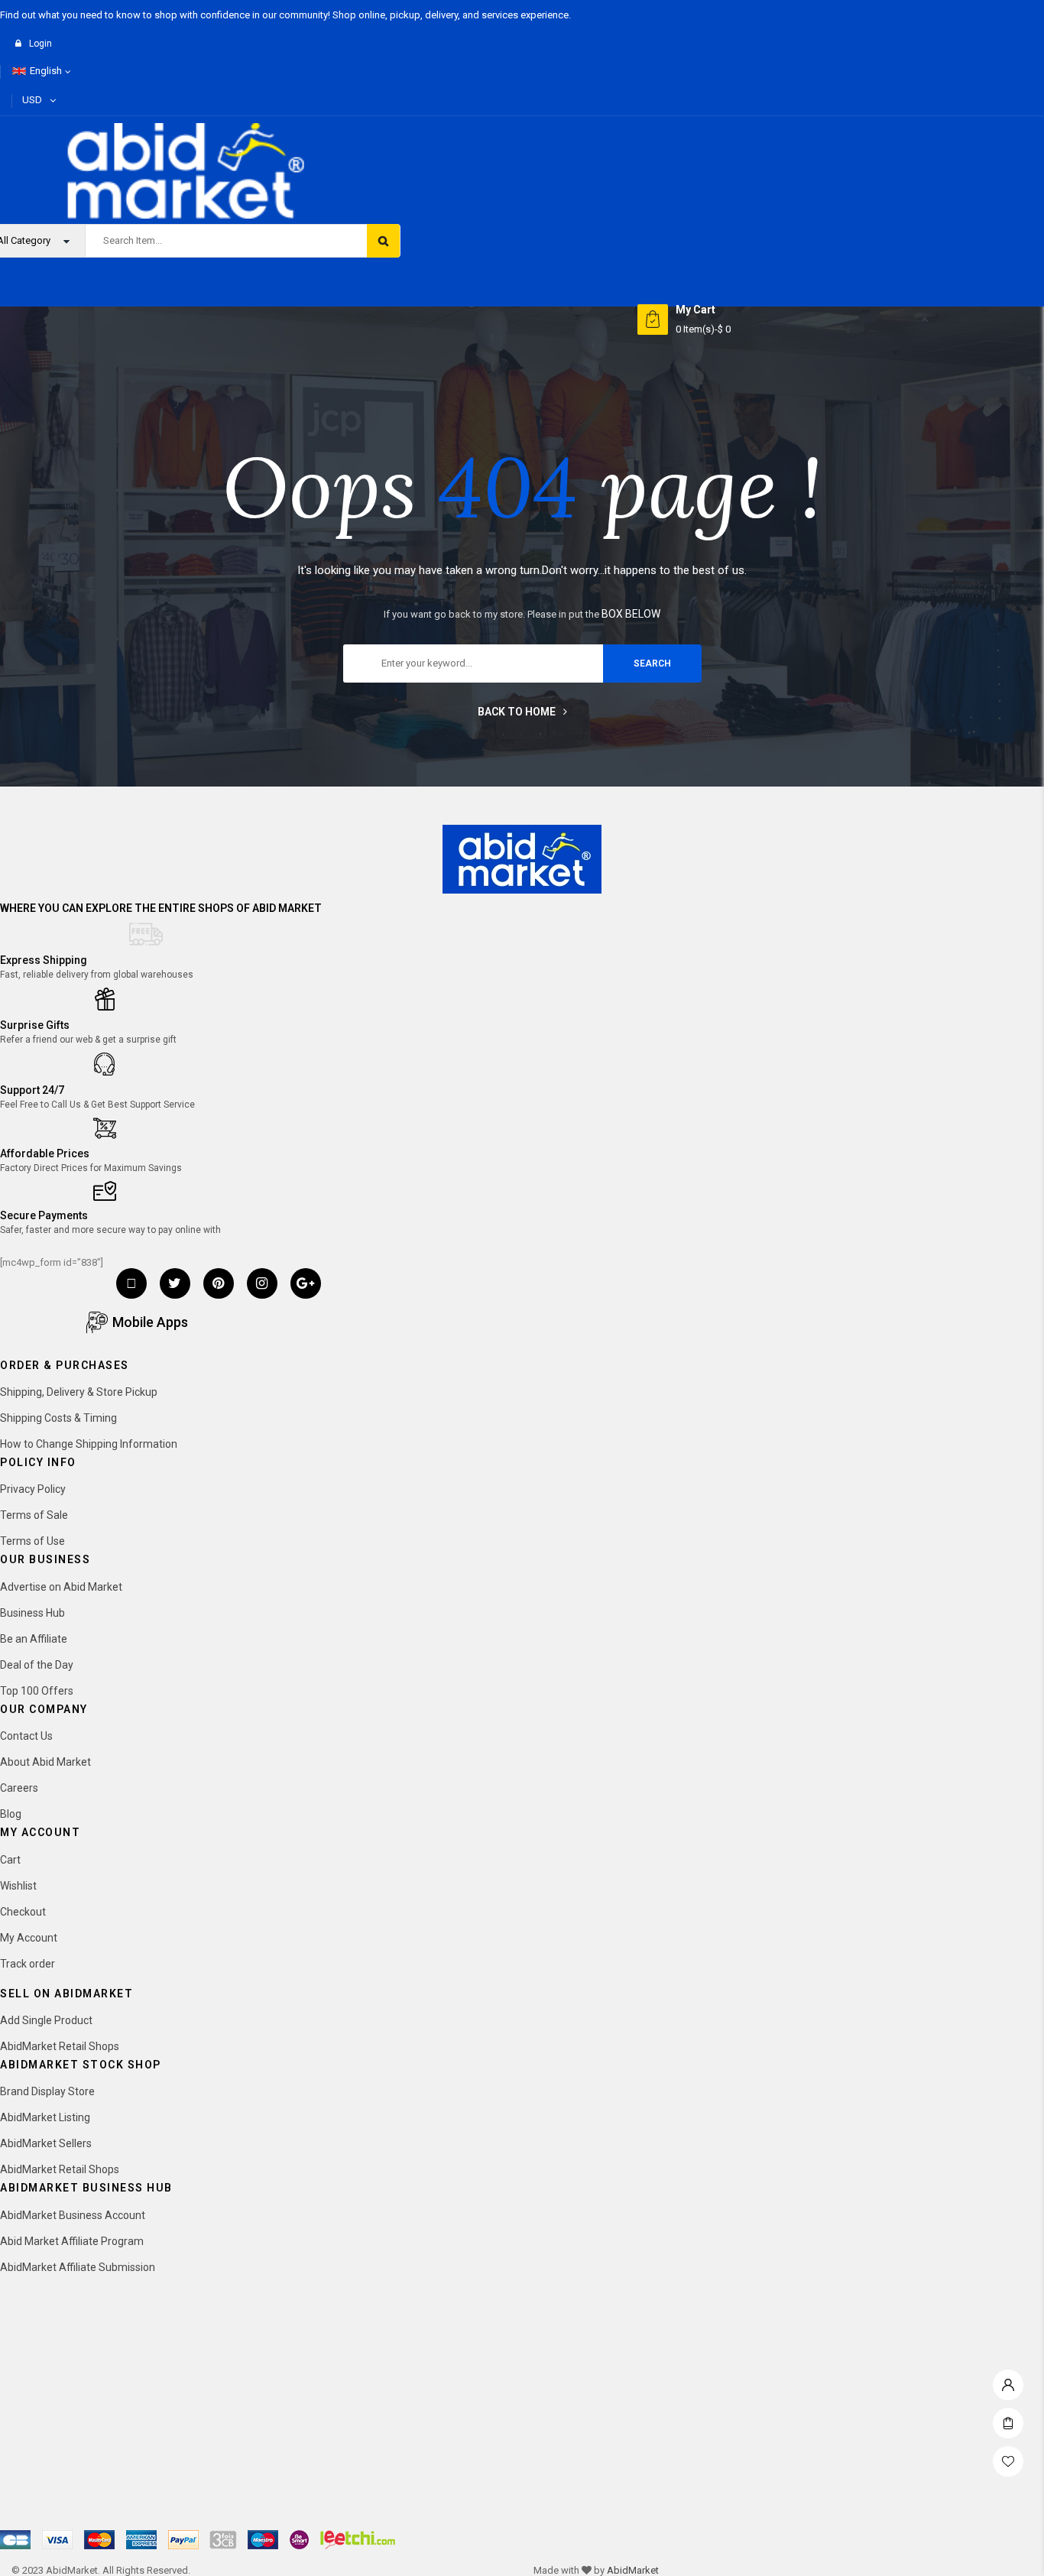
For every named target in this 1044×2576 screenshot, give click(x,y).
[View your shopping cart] (653, 320)
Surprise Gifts (35, 1025)
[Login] (1008, 2381)
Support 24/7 (32, 1090)
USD (32, 100)
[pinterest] (219, 1283)
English (46, 71)
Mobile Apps (150, 1322)
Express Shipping (44, 960)
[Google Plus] (306, 1283)
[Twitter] (175, 1283)
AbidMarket (633, 2570)
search (652, 663)
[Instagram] (262, 1283)
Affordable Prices (45, 1153)
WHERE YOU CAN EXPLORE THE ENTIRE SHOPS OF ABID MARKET (161, 908)
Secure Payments (44, 1215)
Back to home (517, 712)
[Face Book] (131, 1283)
